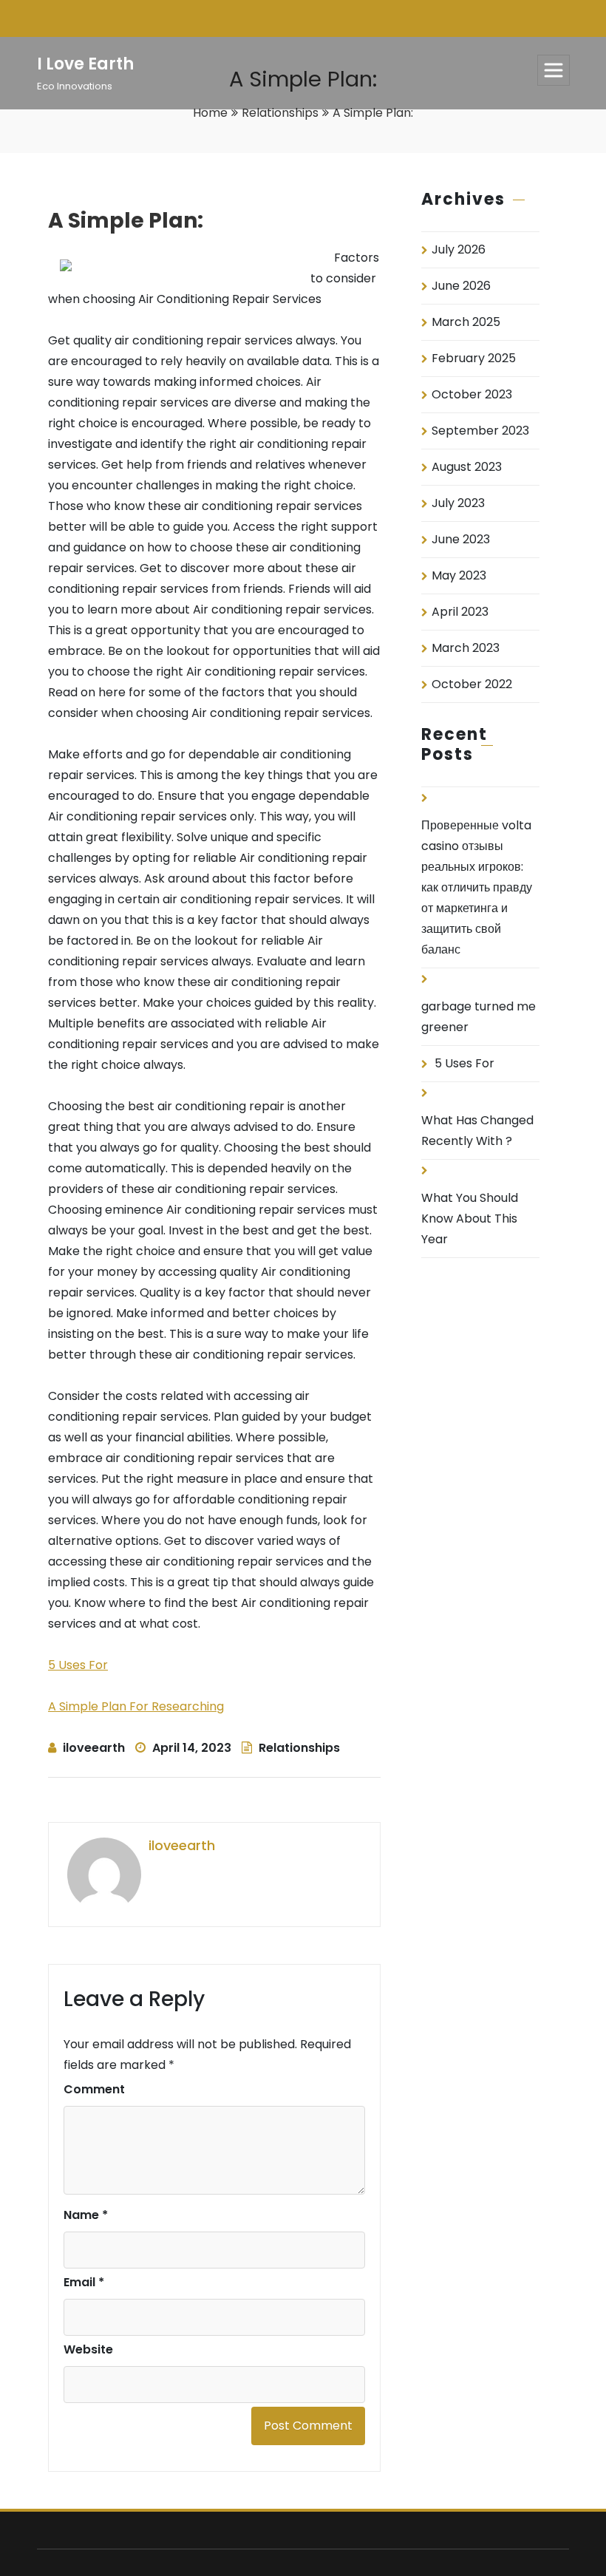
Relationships (280, 113)
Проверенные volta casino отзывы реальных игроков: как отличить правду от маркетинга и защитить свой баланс (477, 887)
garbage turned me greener (479, 1017)
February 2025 (474, 358)
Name (86, 2215)
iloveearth (94, 1748)
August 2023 (467, 467)
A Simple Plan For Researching (136, 1706)
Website (88, 2349)
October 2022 (472, 684)
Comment (94, 2089)
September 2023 (480, 431)
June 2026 (461, 286)
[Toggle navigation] (554, 70)
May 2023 (459, 575)
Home (210, 113)
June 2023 (461, 539)
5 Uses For (78, 1665)
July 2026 (459, 249)
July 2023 (458, 503)
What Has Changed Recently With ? (477, 1131)
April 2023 (460, 612)
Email (84, 2282)
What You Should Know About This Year (470, 1219)
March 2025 (466, 322)
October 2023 (472, 394)
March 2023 (466, 648)
